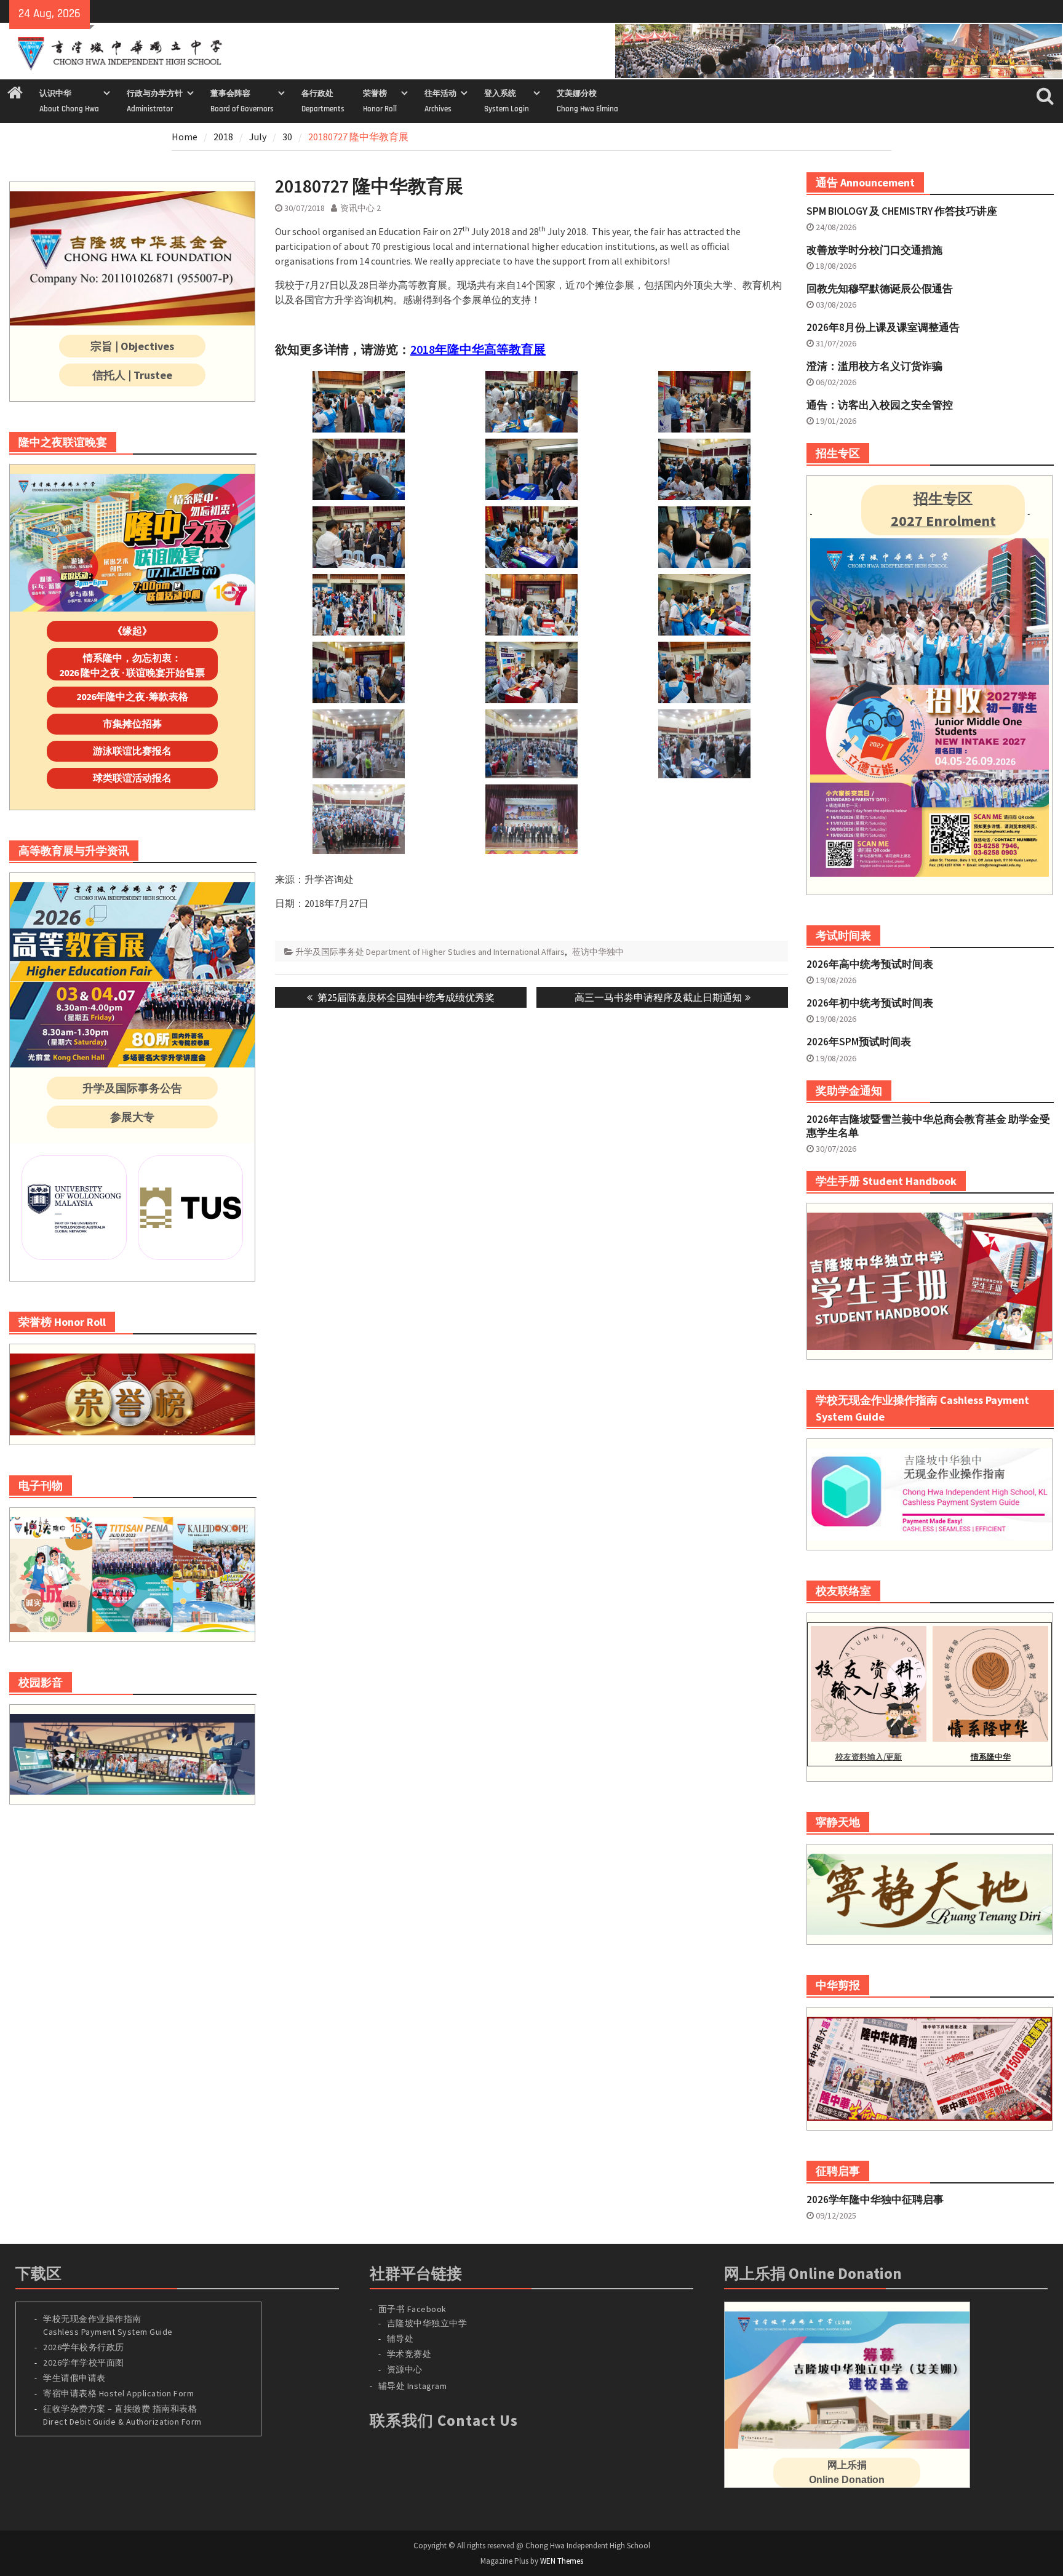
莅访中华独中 (598, 952)
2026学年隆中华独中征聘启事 (875, 2199)
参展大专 (132, 1117)
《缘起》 (132, 631)
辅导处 (400, 2339)
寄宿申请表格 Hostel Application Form (120, 2393)
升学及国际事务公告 (132, 1088)
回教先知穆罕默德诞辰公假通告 (880, 289)
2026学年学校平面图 (84, 2363)
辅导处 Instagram (413, 2386)
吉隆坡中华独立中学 (427, 2323)
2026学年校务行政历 (84, 2347)
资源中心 (405, 2369)
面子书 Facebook (412, 2309)
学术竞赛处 (409, 2354)
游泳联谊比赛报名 (132, 751)
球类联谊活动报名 (132, 778)
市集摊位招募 (132, 724)
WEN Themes (562, 2561)
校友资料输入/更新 (869, 1757)
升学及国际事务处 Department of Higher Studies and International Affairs (430, 952)
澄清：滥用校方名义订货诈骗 (874, 366)
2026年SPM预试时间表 (859, 1042)
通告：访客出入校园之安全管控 (880, 405)
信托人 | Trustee (132, 375)
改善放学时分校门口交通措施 (874, 250)
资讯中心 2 (360, 208)
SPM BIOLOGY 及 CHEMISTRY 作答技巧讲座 (902, 211)
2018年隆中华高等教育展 (478, 349)
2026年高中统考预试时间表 (870, 964)
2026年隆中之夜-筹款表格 (132, 696)
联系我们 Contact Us (444, 2420)
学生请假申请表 (74, 2378)
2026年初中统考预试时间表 (870, 1003)
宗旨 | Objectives (132, 346)
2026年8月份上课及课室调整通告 (883, 327)
